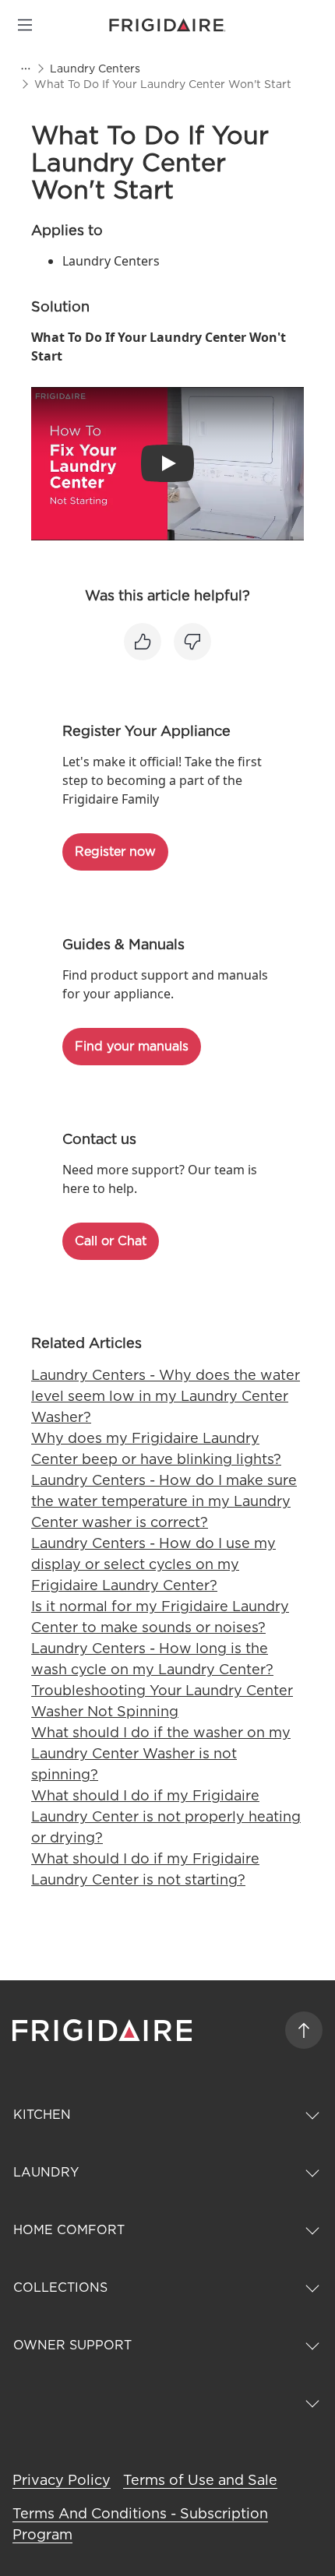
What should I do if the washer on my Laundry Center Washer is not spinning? (161, 1753)
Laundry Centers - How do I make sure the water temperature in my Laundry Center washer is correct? (164, 1501)
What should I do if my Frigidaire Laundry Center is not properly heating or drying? (166, 1816)
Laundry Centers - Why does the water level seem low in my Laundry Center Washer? (166, 1396)
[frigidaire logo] (104, 2030)
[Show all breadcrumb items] (25, 69)
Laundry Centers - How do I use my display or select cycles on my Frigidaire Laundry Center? (153, 1564)
